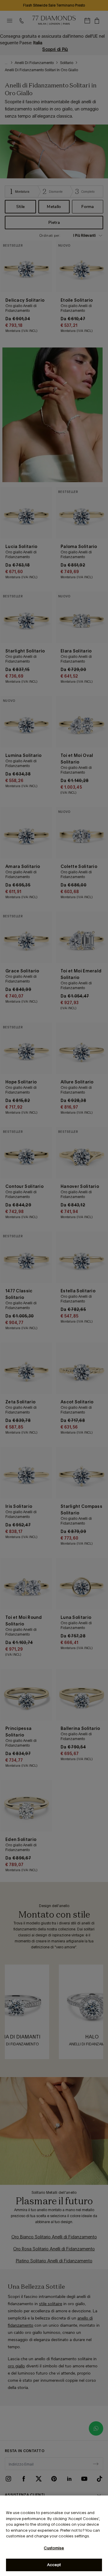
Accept (54, 2565)
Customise (54, 2548)
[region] (54, 2536)
